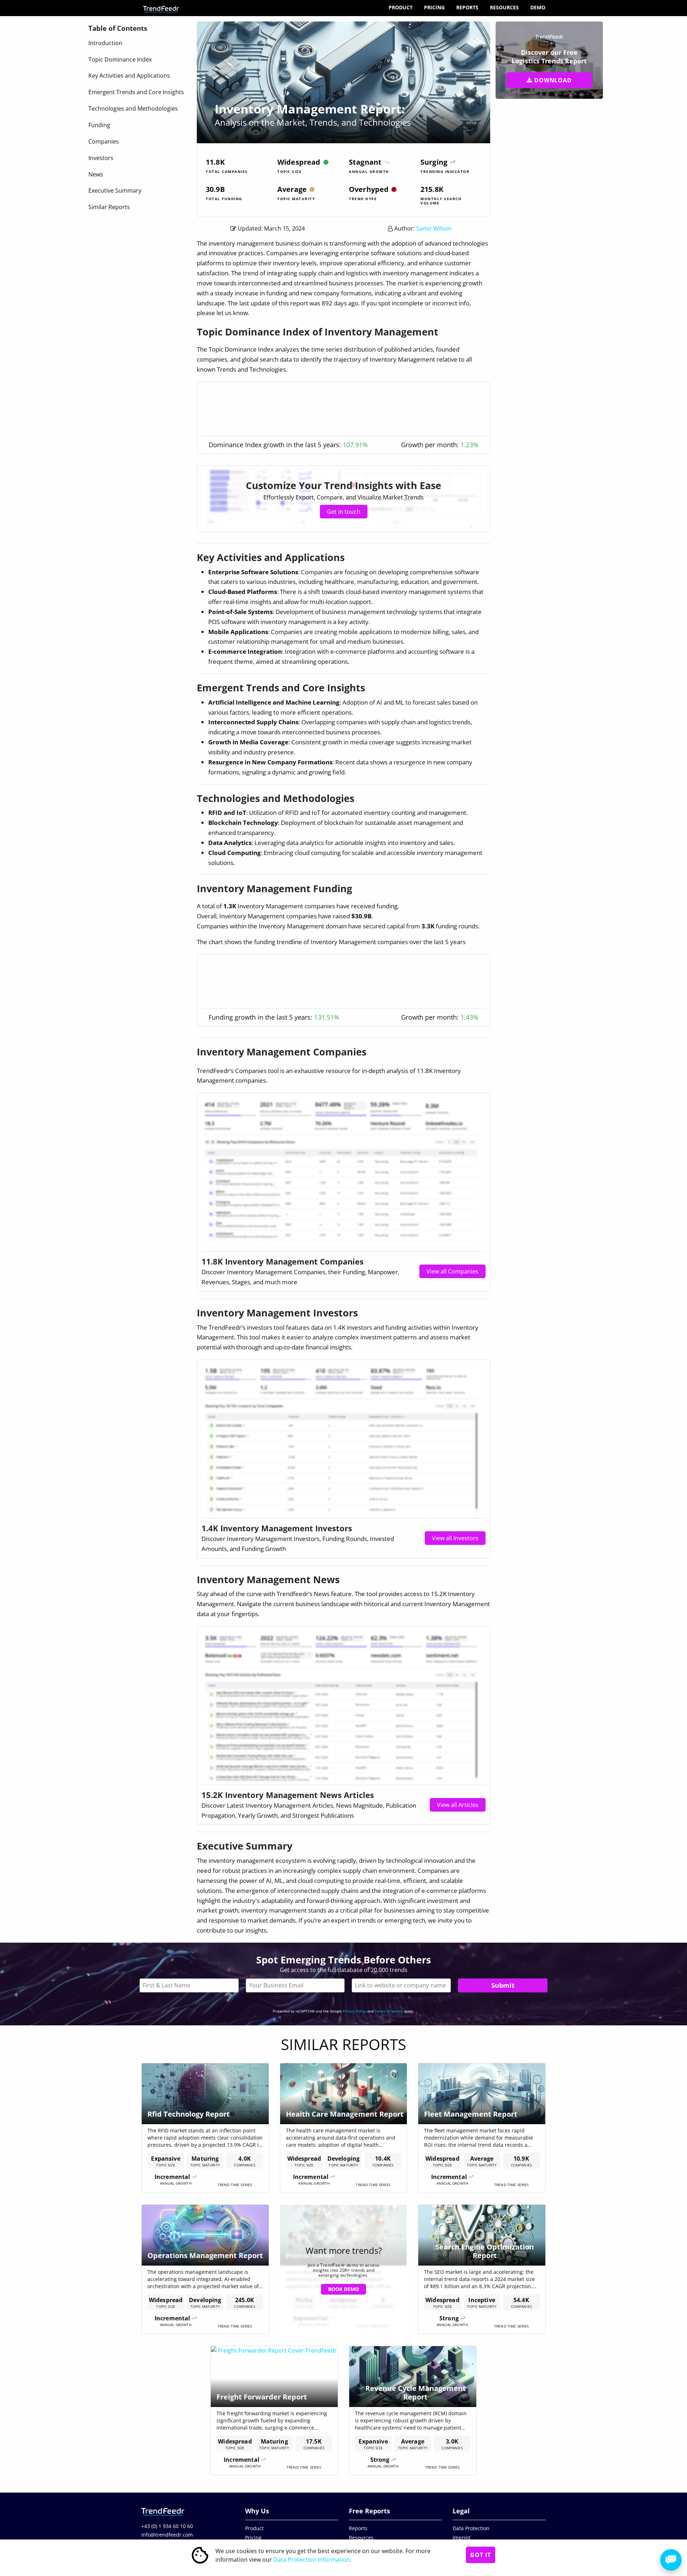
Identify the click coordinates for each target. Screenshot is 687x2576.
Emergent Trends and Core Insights (136, 92)
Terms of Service (389, 2011)
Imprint (462, 2538)
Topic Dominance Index (120, 59)
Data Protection (471, 2528)
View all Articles (458, 1805)
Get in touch (344, 512)
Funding (99, 125)
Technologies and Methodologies (133, 108)
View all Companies (452, 1271)
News (96, 174)
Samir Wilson (434, 228)
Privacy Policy (354, 2011)
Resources (504, 7)
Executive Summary (115, 190)
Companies (104, 141)
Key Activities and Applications (129, 76)
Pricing (434, 7)
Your (295, 1985)
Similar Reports (109, 207)
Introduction (105, 43)
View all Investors (455, 1538)
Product (401, 7)
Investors (101, 158)
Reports (467, 7)
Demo (538, 7)
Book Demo (343, 2289)
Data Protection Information (312, 2560)
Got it (481, 2555)
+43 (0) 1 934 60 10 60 (167, 2526)
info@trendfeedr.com (167, 2535)
